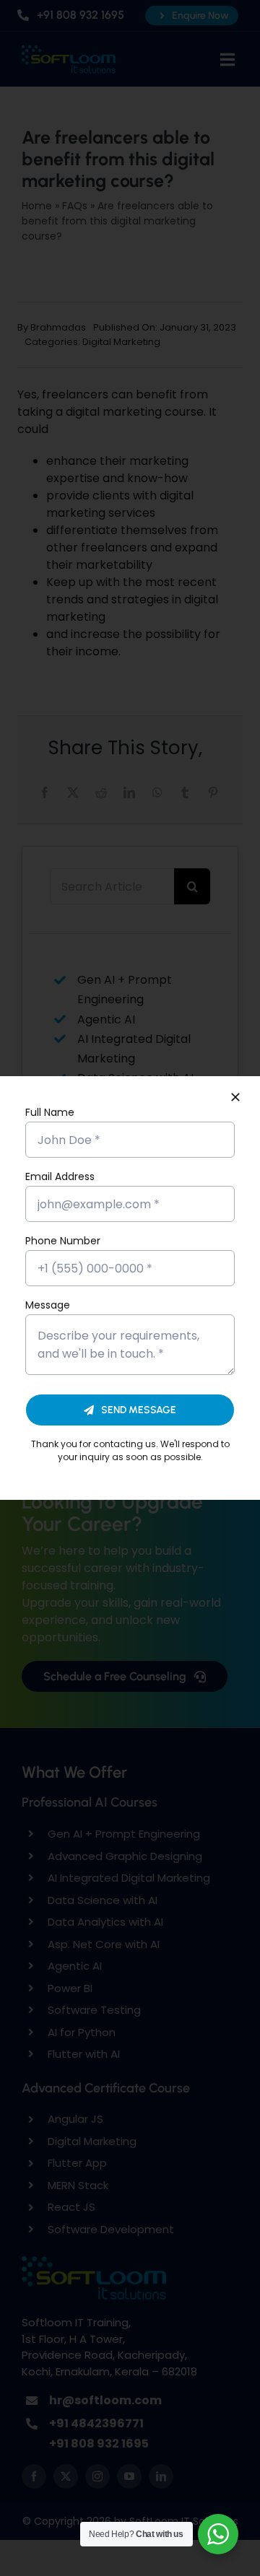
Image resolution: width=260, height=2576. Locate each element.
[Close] (235, 1097)
